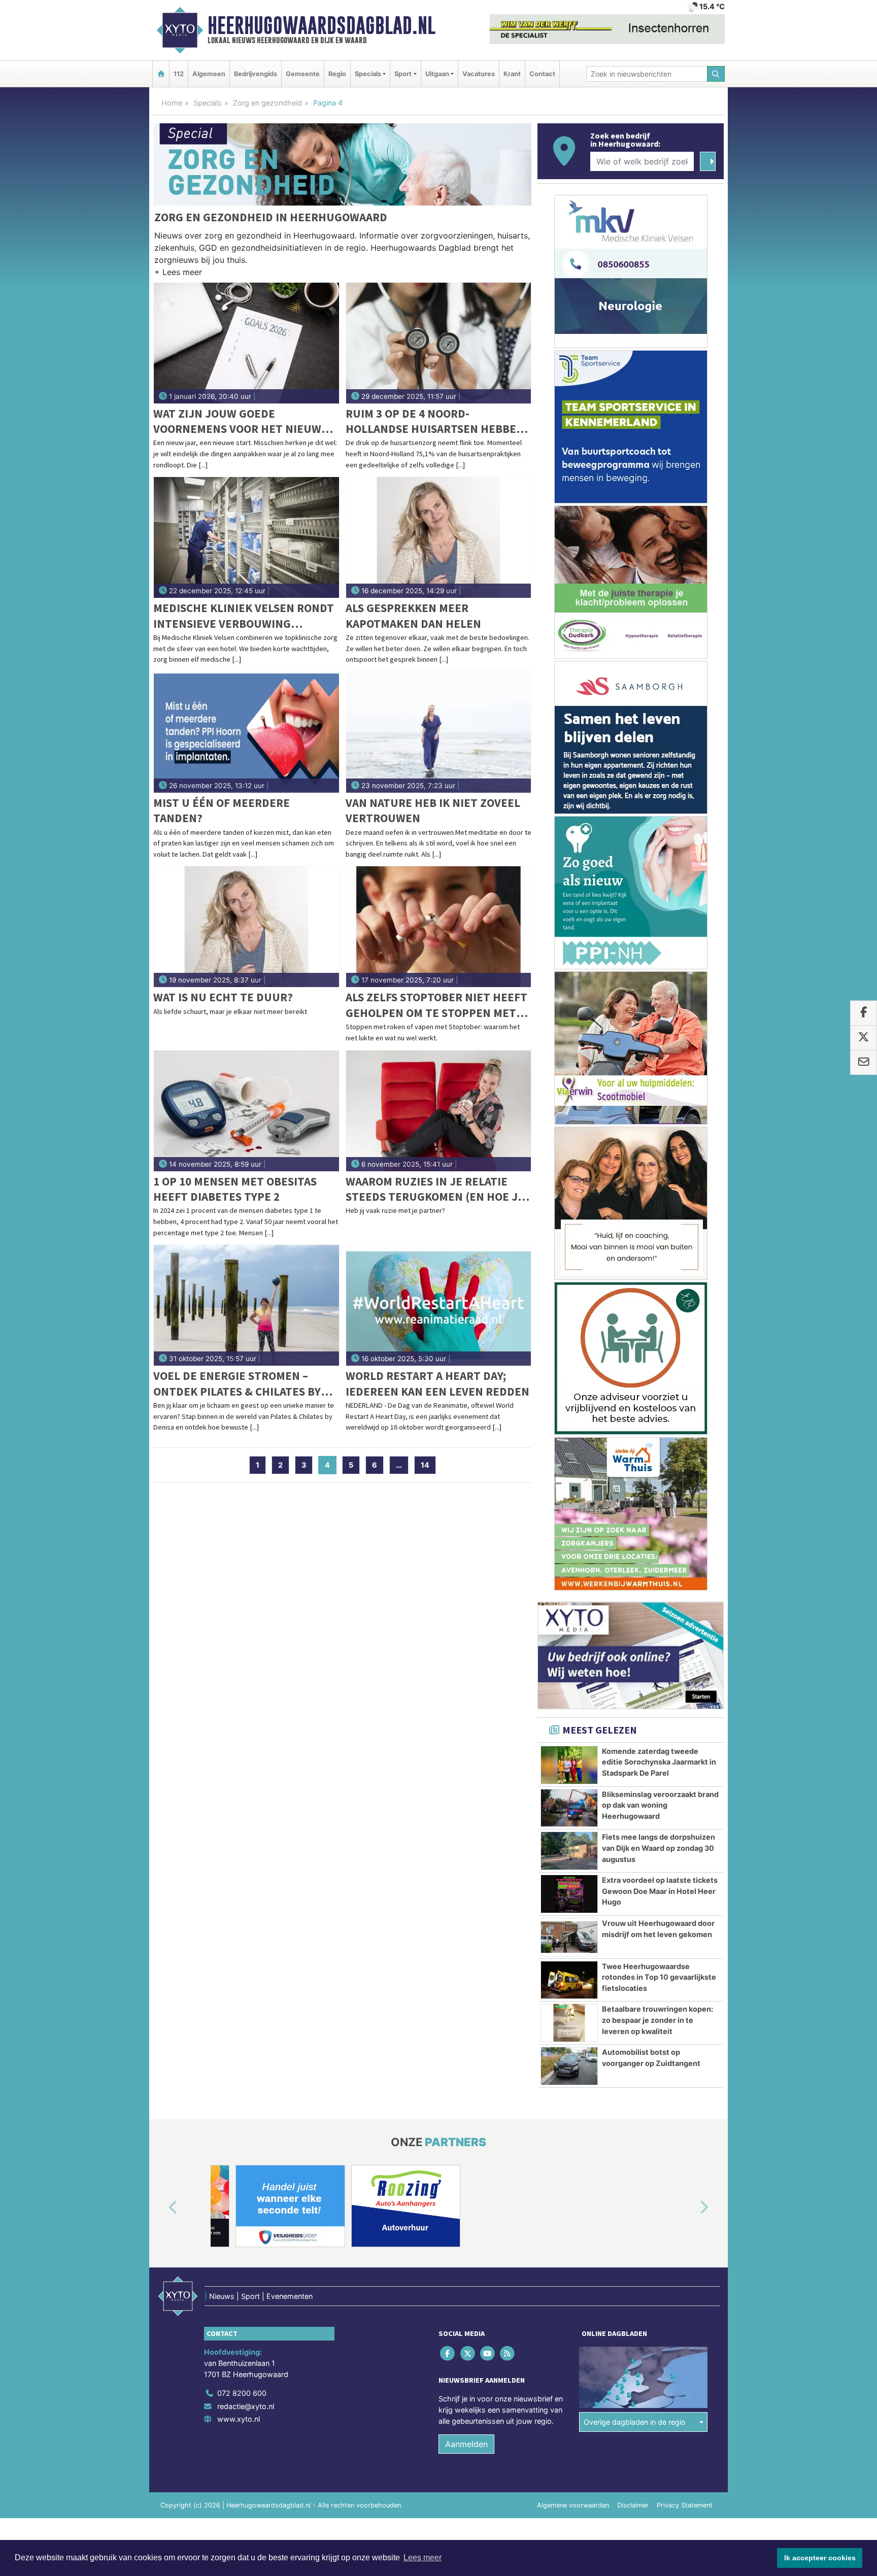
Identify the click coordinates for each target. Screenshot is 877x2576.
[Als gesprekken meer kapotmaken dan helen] (439, 537)
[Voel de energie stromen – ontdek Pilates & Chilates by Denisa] (246, 1305)
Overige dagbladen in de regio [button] (635, 2422)
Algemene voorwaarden (573, 2505)
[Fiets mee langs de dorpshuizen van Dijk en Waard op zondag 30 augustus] (569, 1851)
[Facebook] (448, 2353)
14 (425, 1465)
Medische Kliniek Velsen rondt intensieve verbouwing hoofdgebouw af (244, 616)
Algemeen (209, 74)
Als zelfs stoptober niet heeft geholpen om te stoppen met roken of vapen (436, 1005)
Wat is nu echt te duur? (223, 997)
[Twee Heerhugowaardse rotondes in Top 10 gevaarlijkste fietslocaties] (569, 1980)
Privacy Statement (685, 2505)
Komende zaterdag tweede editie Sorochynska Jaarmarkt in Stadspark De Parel (659, 1762)
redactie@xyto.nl (246, 2406)
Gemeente (303, 74)
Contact (542, 74)
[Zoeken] (716, 74)
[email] (864, 1063)
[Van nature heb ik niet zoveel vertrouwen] (439, 732)
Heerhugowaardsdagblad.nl (322, 25)
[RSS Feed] (508, 2353)
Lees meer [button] (423, 2557)
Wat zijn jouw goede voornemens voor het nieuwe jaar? (241, 421)
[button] (178, 274)
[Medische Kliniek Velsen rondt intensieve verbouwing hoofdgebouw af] (246, 537)
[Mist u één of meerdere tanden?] (246, 732)
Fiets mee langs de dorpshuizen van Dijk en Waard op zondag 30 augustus (659, 1848)
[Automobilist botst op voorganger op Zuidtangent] (569, 2066)
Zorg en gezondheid (267, 103)
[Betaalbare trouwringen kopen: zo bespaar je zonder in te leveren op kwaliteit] (569, 2023)
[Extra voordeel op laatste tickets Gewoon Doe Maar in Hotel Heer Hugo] (569, 1894)
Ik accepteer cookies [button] (820, 2558)
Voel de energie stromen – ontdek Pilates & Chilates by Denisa (237, 1384)
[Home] (161, 74)
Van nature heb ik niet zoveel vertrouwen (433, 810)
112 (179, 74)
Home (172, 103)
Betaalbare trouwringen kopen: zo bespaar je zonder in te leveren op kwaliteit (657, 2020)
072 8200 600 (242, 2393)
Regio (337, 74)
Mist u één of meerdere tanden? (222, 810)
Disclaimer (633, 2505)
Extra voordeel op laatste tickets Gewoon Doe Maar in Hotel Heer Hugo (660, 1891)
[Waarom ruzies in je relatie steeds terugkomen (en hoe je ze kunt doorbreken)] (439, 1111)
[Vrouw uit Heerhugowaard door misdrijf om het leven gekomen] (569, 1937)
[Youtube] (488, 2353)
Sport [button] (403, 74)
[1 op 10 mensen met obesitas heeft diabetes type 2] (246, 1111)
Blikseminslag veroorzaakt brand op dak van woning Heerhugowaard (660, 1805)
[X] (468, 2353)
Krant (512, 74)
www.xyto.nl (239, 2419)
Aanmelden (466, 2444)
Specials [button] (368, 74)
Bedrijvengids (256, 74)
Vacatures (479, 74)
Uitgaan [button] (437, 74)
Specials (208, 103)
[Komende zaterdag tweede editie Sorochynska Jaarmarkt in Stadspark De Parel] (569, 1765)
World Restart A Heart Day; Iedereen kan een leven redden (437, 1383)
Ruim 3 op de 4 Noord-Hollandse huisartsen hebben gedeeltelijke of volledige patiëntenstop (435, 421)
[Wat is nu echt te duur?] (246, 927)
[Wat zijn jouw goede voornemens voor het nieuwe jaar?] (246, 343)
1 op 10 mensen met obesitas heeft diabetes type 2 (235, 1189)
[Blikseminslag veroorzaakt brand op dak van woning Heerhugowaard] (569, 1808)
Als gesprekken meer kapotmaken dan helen (413, 615)
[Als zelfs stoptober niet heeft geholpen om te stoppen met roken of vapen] (439, 927)
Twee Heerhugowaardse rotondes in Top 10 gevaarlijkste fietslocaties (659, 1977)
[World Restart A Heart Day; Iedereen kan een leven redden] (439, 1305)
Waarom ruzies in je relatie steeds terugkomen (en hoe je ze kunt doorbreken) (435, 1189)
